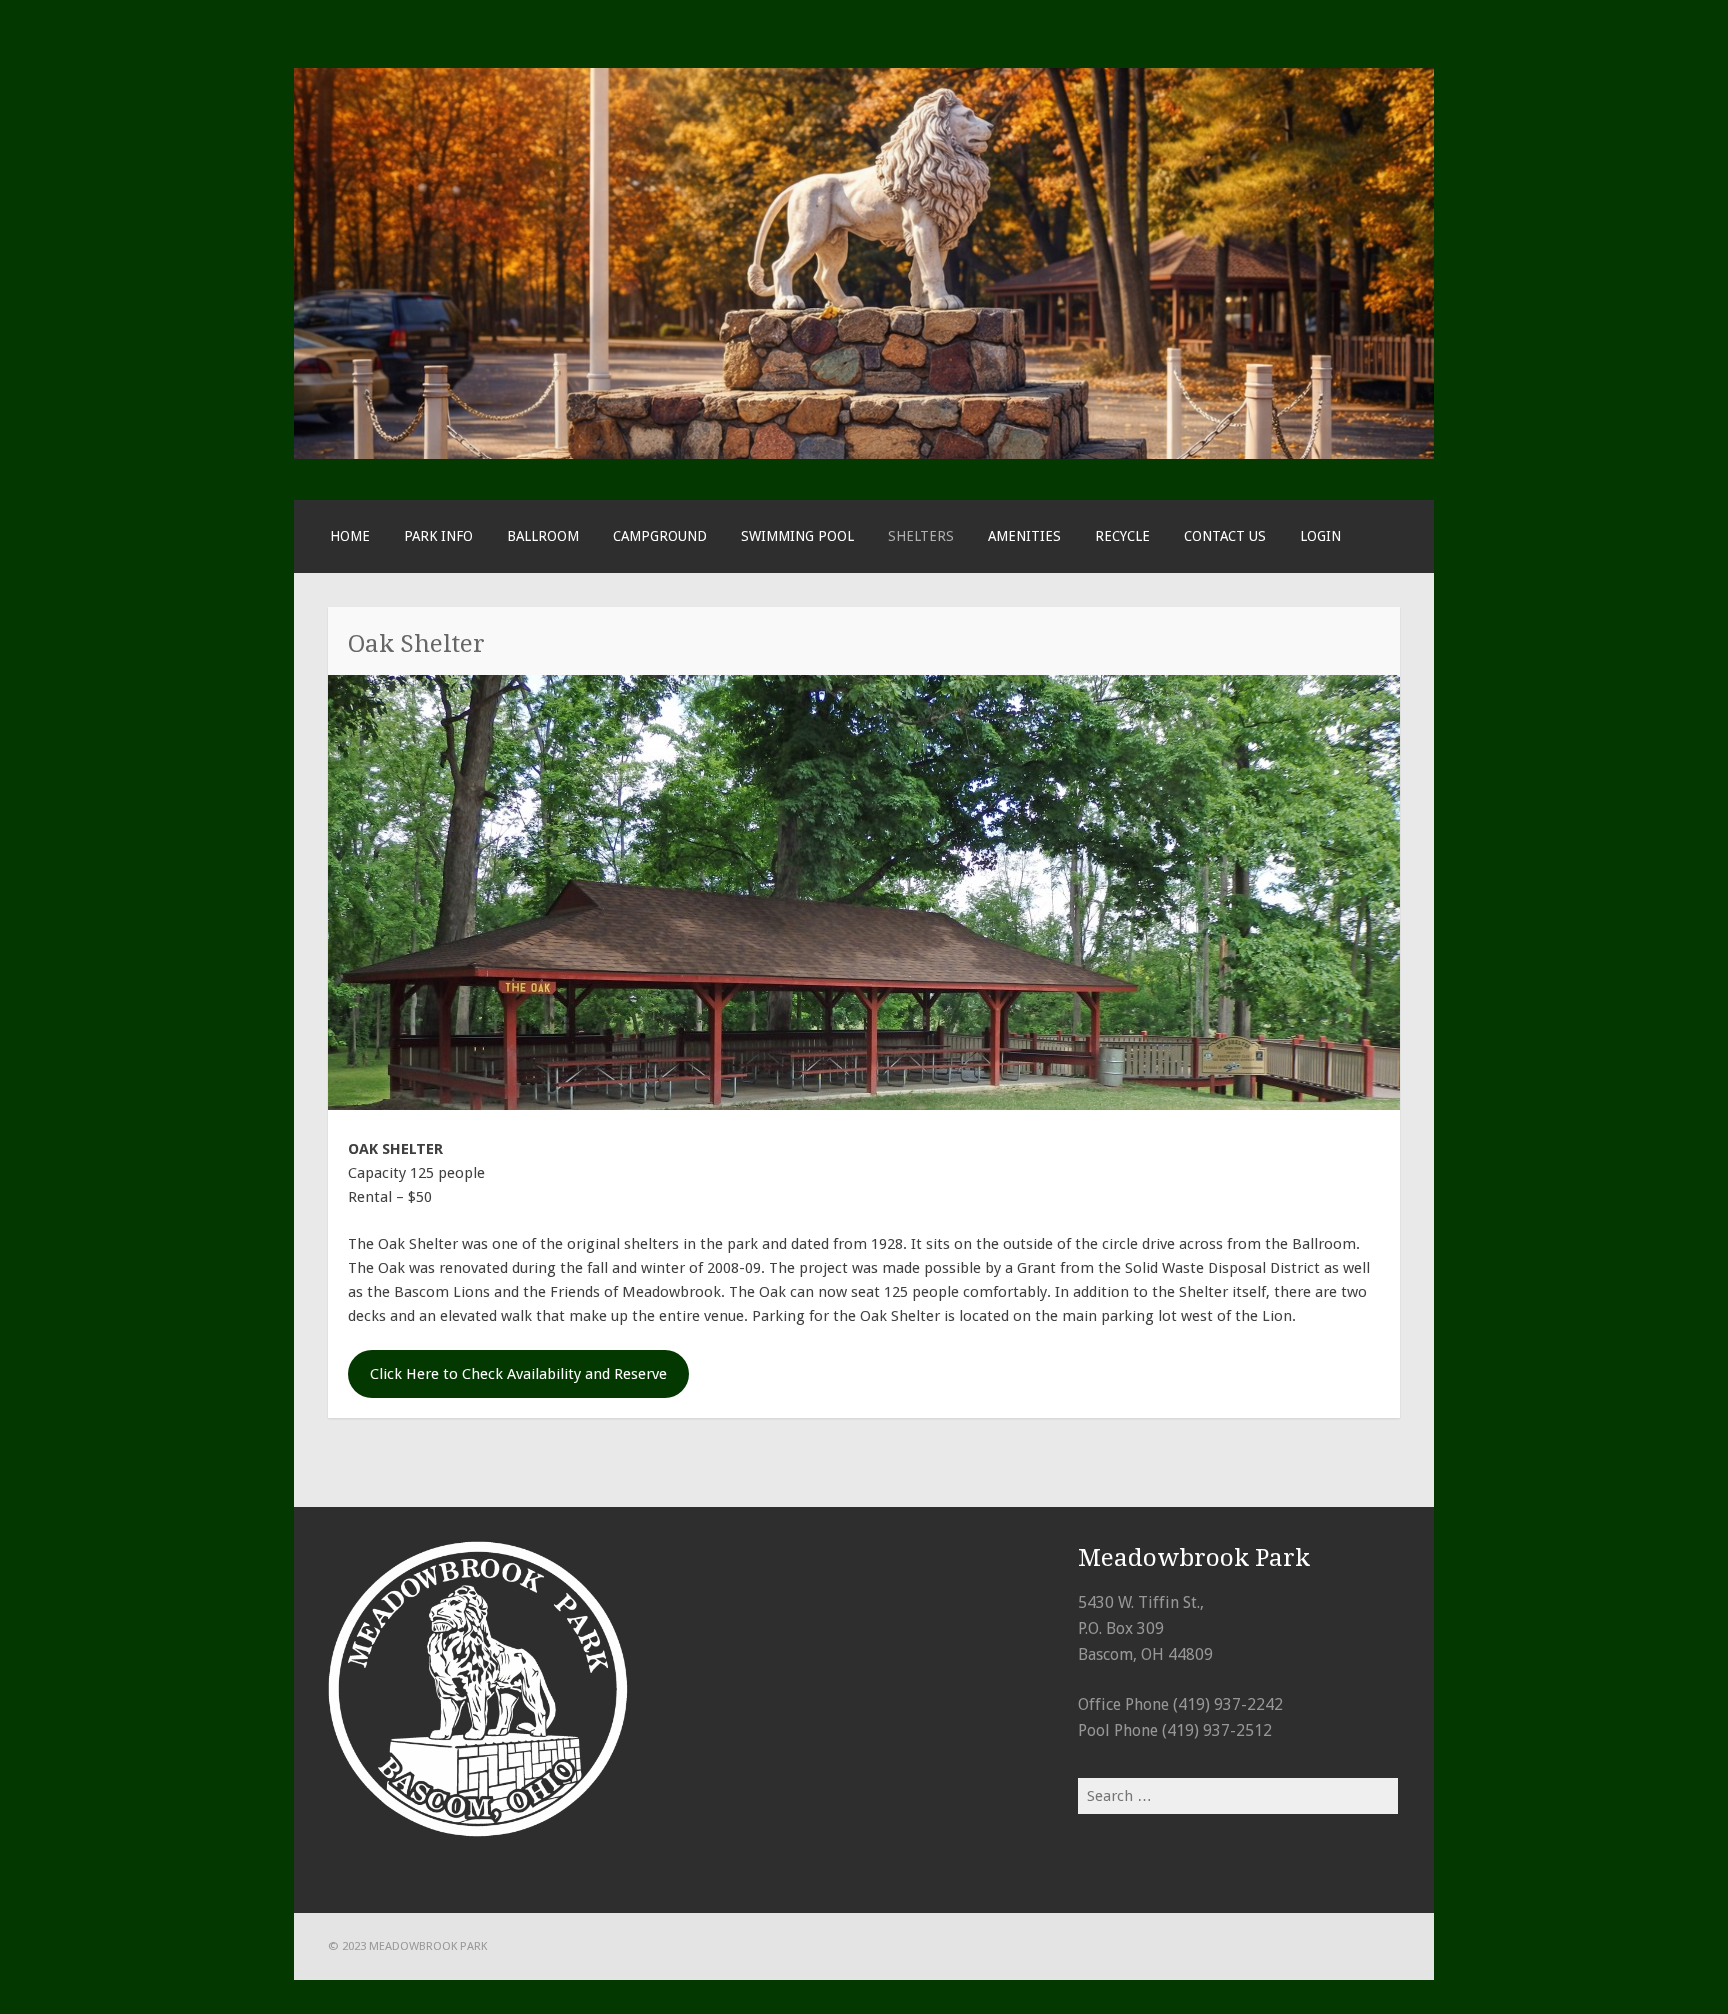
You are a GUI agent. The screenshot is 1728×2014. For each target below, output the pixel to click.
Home (350, 536)
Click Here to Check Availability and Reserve (518, 1374)
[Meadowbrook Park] (864, 454)
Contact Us (1225, 536)
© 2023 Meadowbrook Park (407, 1946)
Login (1320, 536)
